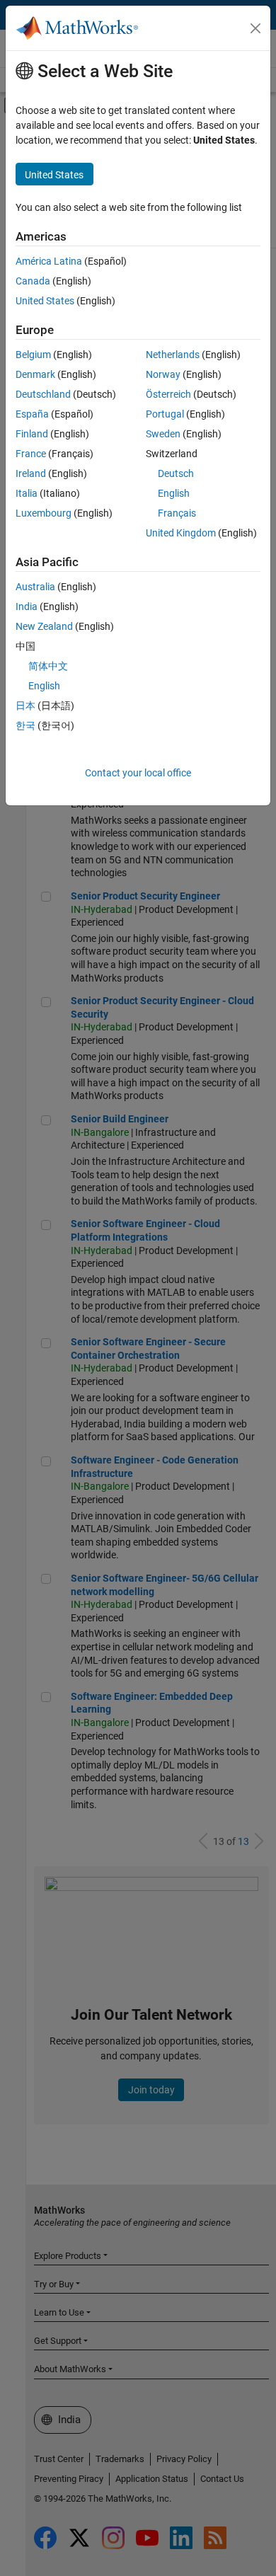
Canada (33, 281)
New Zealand (44, 626)
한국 (25, 725)
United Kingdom (181, 533)
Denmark (35, 374)
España (32, 414)
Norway (163, 374)
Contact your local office (138, 773)
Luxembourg (44, 513)
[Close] (255, 28)
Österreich (168, 394)
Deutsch (176, 473)
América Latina (49, 261)
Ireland (31, 473)
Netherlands (173, 355)
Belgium (33, 355)
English (174, 493)
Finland (32, 434)
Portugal (165, 414)
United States (45, 301)
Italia (27, 493)
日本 (25, 706)
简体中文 (48, 666)
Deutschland (43, 394)
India (27, 606)
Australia (35, 587)
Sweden (163, 434)
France (31, 454)
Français (177, 513)
